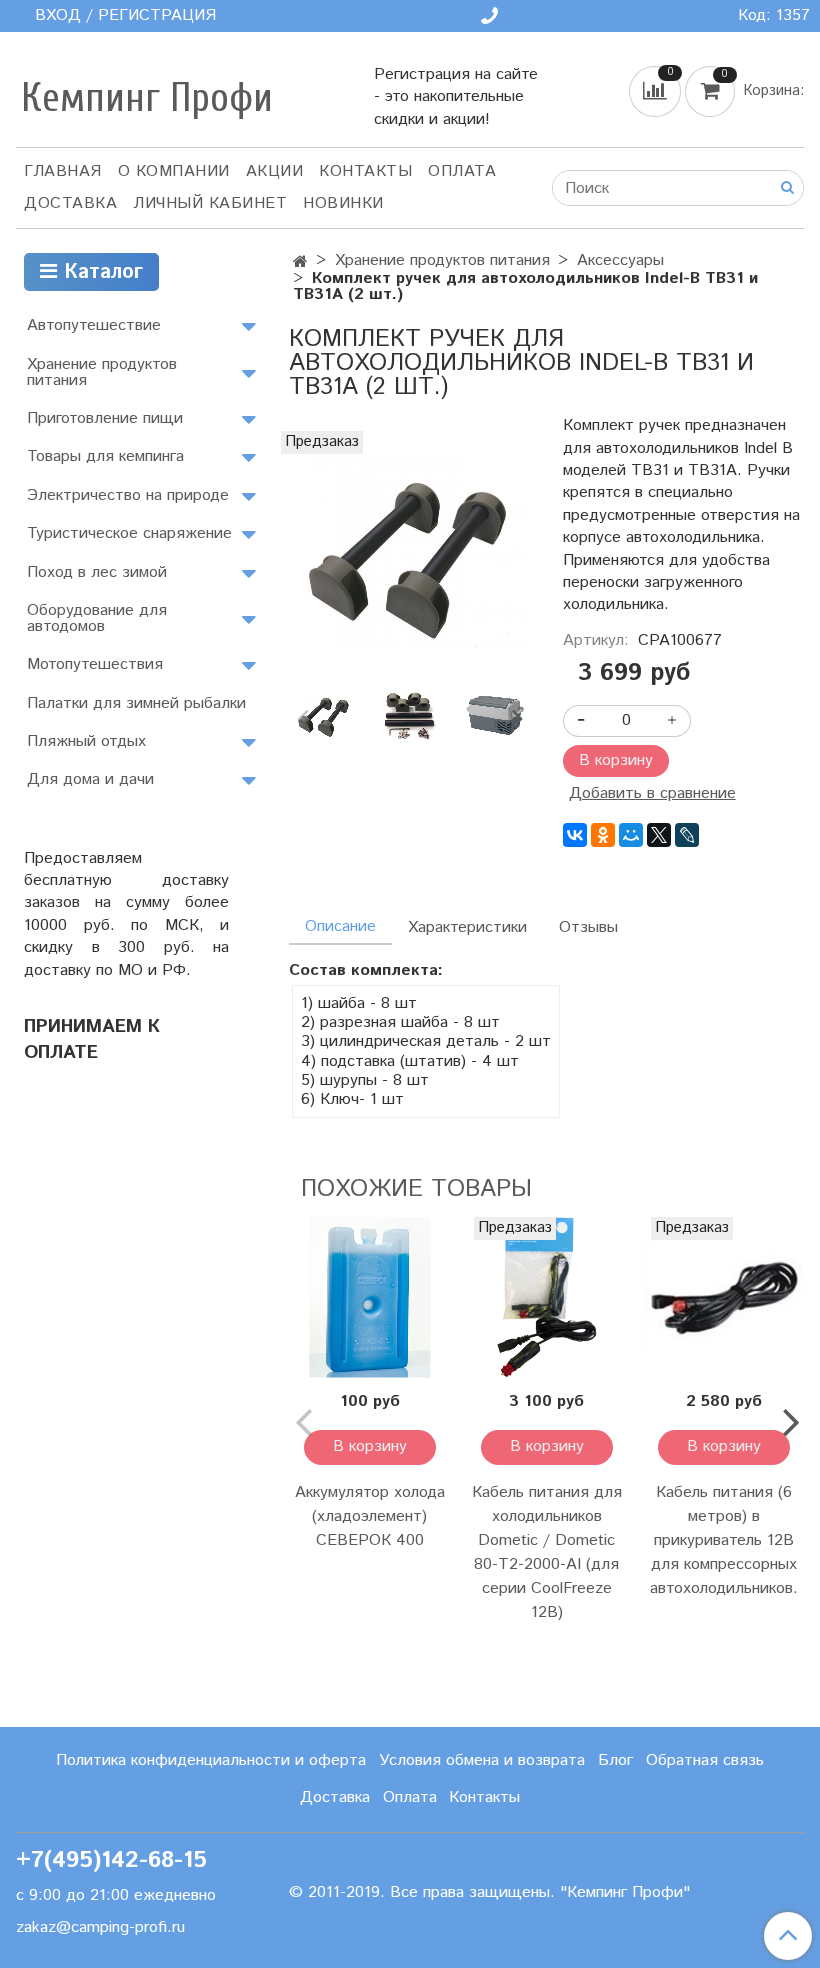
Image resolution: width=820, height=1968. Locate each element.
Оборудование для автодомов (97, 618)
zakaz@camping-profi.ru (100, 1927)
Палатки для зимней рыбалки (136, 703)
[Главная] (300, 262)
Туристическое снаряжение (129, 533)
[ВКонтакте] (575, 835)
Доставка (70, 203)
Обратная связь (705, 1760)
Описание (340, 926)
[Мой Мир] (631, 835)
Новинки (343, 203)
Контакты (365, 171)
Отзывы (588, 927)
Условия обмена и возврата (482, 1760)
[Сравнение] (657, 91)
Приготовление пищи (105, 418)
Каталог (100, 272)
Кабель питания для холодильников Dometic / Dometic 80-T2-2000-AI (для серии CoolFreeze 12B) (547, 1552)
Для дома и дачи (90, 779)
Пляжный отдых (86, 741)
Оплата (462, 171)
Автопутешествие (94, 325)
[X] (659, 835)
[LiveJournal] (687, 835)
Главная (63, 171)
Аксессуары (620, 260)
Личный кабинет (210, 203)
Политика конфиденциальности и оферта (211, 1760)
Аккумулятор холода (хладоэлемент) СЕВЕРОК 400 (370, 1516)
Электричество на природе (128, 495)
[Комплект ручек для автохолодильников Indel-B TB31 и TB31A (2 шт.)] (409, 551)
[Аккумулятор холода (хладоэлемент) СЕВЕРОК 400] (369, 1297)
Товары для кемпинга (105, 456)
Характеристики (467, 927)
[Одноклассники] (603, 835)
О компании (174, 171)
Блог (615, 1760)
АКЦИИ (275, 171)
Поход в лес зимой (97, 572)
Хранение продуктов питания (442, 260)
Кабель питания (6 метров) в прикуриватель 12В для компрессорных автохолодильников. (724, 1540)
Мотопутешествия (95, 664)
